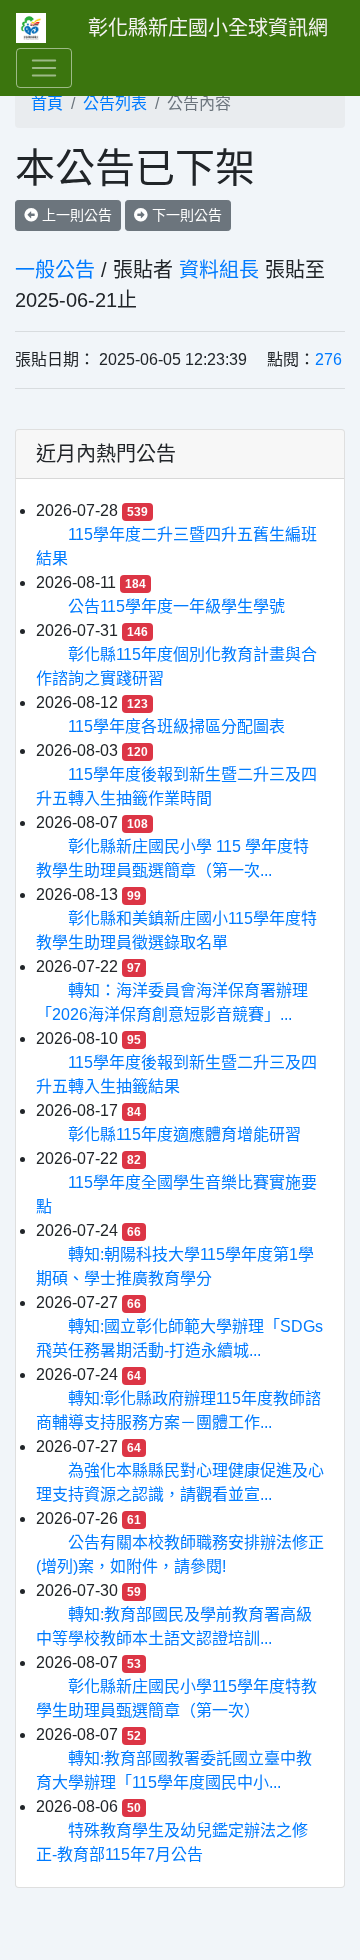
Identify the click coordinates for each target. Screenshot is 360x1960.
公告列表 (115, 103)
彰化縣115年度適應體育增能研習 (184, 1134)
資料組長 (219, 270)
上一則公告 (75, 215)
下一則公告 (185, 215)
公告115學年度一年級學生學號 (176, 606)
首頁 (47, 103)
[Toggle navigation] (44, 68)
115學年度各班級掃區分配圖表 (176, 726)
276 (328, 359)
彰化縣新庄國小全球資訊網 (208, 28)
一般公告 (55, 270)
